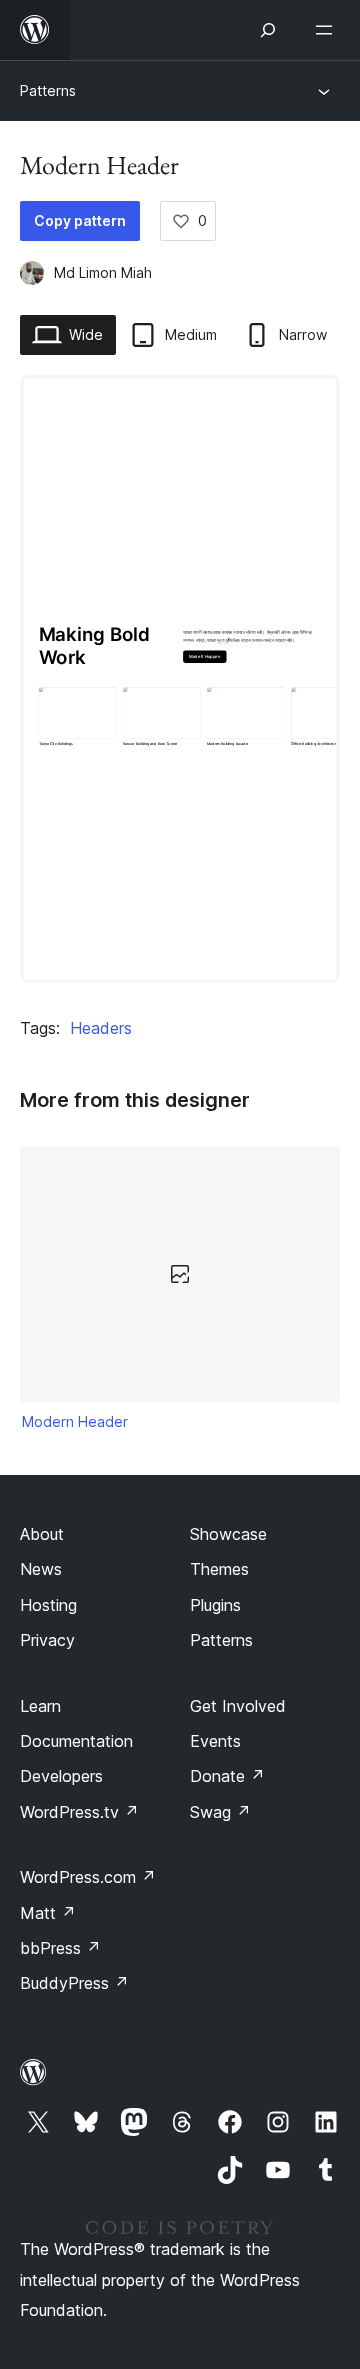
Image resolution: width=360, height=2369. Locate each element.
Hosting (48, 1605)
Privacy (47, 1640)
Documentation (76, 1741)
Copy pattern (80, 220)
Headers (101, 1028)
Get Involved (238, 1706)
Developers (61, 1776)
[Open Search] (268, 30)
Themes (219, 1569)
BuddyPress (74, 1983)
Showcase (228, 1534)
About (42, 1534)
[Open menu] (328, 30)
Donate (227, 1776)
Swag (220, 1812)
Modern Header (75, 1421)
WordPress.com (88, 1877)
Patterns (48, 90)
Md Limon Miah (103, 272)
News (41, 1569)
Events (215, 1741)
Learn (40, 1706)
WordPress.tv (79, 1812)
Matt (48, 1913)
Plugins (215, 1605)
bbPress (60, 1948)
